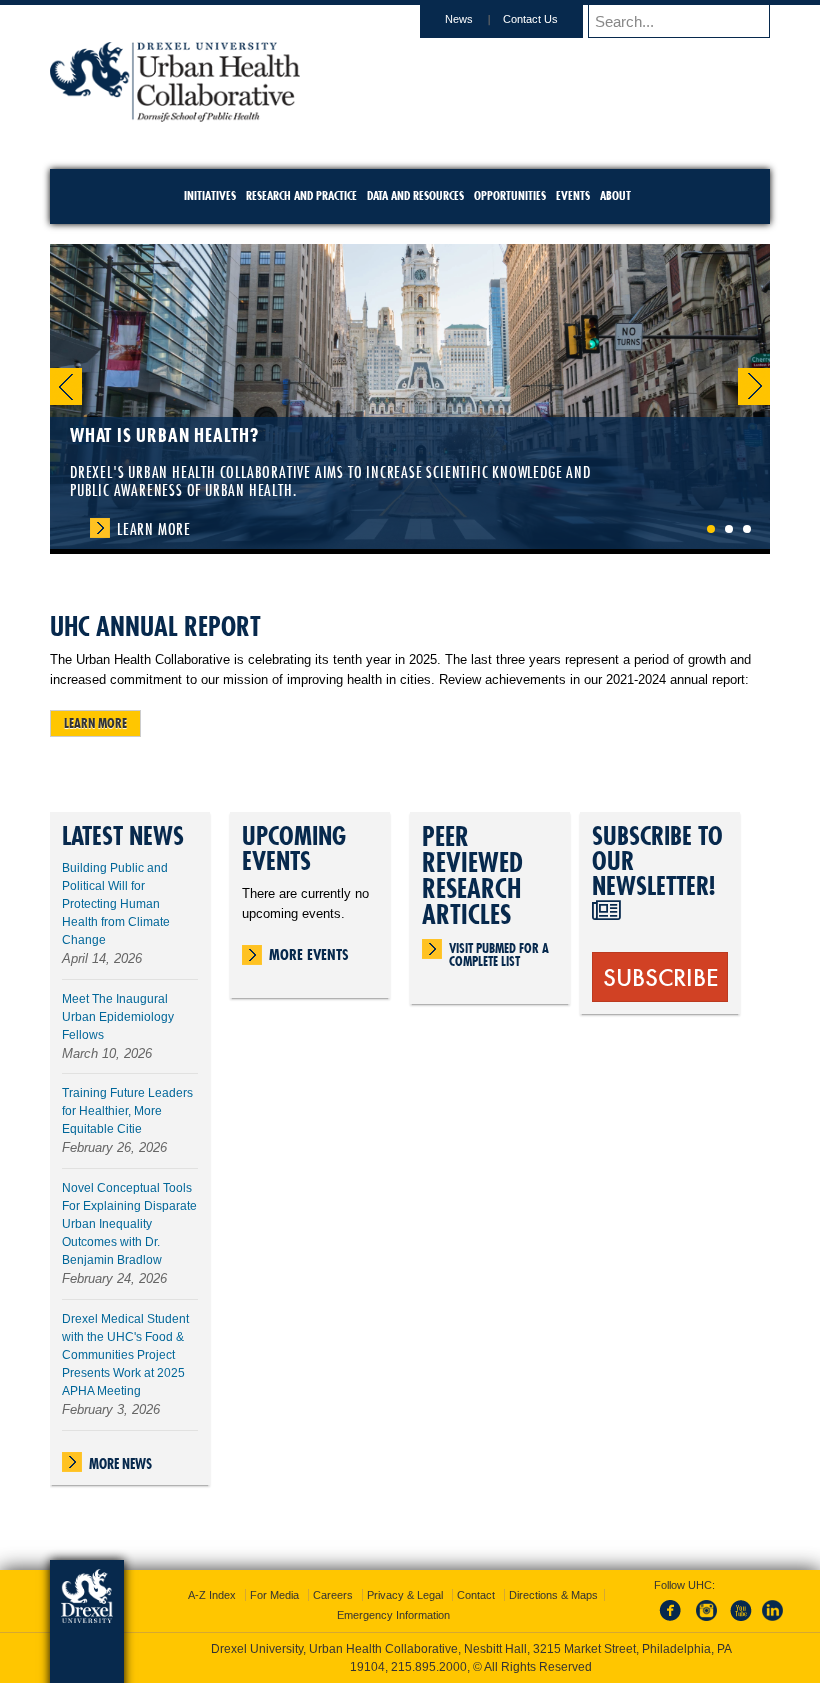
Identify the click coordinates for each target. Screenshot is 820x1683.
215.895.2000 (429, 1667)
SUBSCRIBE (661, 976)
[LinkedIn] (773, 1622)
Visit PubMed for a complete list (499, 950)
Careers (333, 1595)
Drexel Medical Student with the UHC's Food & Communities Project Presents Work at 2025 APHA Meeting (125, 1355)
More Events (309, 954)
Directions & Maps (553, 1595)
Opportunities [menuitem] (510, 195)
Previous (66, 386)
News (459, 19)
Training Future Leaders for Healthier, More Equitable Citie (127, 1111)
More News (120, 1464)
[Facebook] (674, 1622)
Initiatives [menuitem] (210, 195)
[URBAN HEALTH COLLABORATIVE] (175, 115)
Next (754, 386)
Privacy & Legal (405, 1595)
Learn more (95, 723)
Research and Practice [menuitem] (301, 195)
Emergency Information (393, 1615)
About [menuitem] (615, 195)
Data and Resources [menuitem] (415, 195)
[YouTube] (740, 1622)
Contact (476, 1595)
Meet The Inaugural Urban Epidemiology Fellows (118, 1017)
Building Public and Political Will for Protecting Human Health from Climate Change (116, 904)
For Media (274, 1595)
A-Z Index (212, 1595)
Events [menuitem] (573, 195)
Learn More (154, 529)
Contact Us (530, 19)
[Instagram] (707, 1622)
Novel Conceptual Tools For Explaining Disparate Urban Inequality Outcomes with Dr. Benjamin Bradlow (129, 1224)
